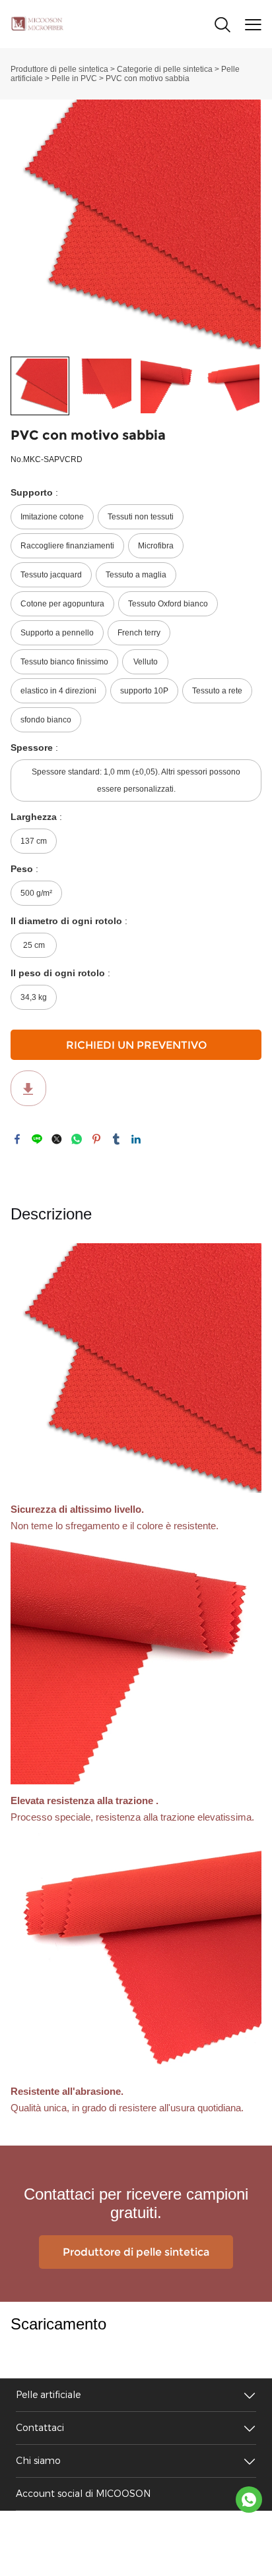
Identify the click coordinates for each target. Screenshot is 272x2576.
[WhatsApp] (77, 1139)
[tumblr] (116, 1139)
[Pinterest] (96, 1139)
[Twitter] (57, 1139)
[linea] (37, 1139)
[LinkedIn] (136, 1139)
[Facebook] (17, 1139)
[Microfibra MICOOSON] (249, 2500)
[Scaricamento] (28, 1088)
